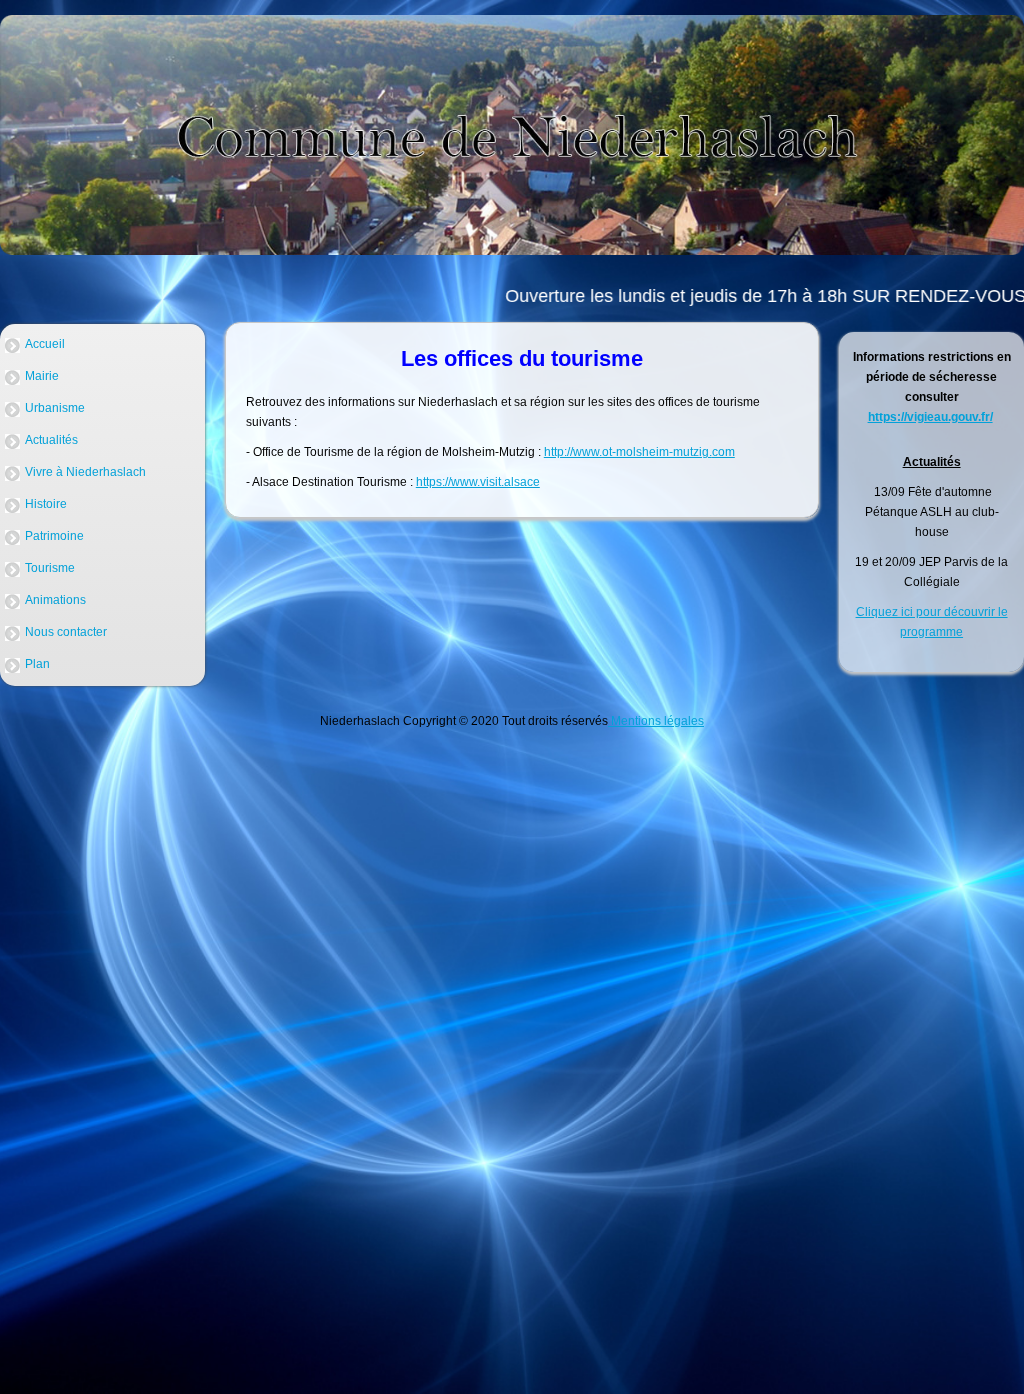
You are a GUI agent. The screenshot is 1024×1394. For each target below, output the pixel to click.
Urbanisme (55, 408)
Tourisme (50, 568)
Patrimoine (54, 536)
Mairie (42, 376)
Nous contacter (66, 632)
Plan (37, 664)
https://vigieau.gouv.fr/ (930, 417)
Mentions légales (656, 721)
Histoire (46, 504)
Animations (55, 600)
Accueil (45, 344)
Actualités (51, 440)
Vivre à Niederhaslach (85, 472)
